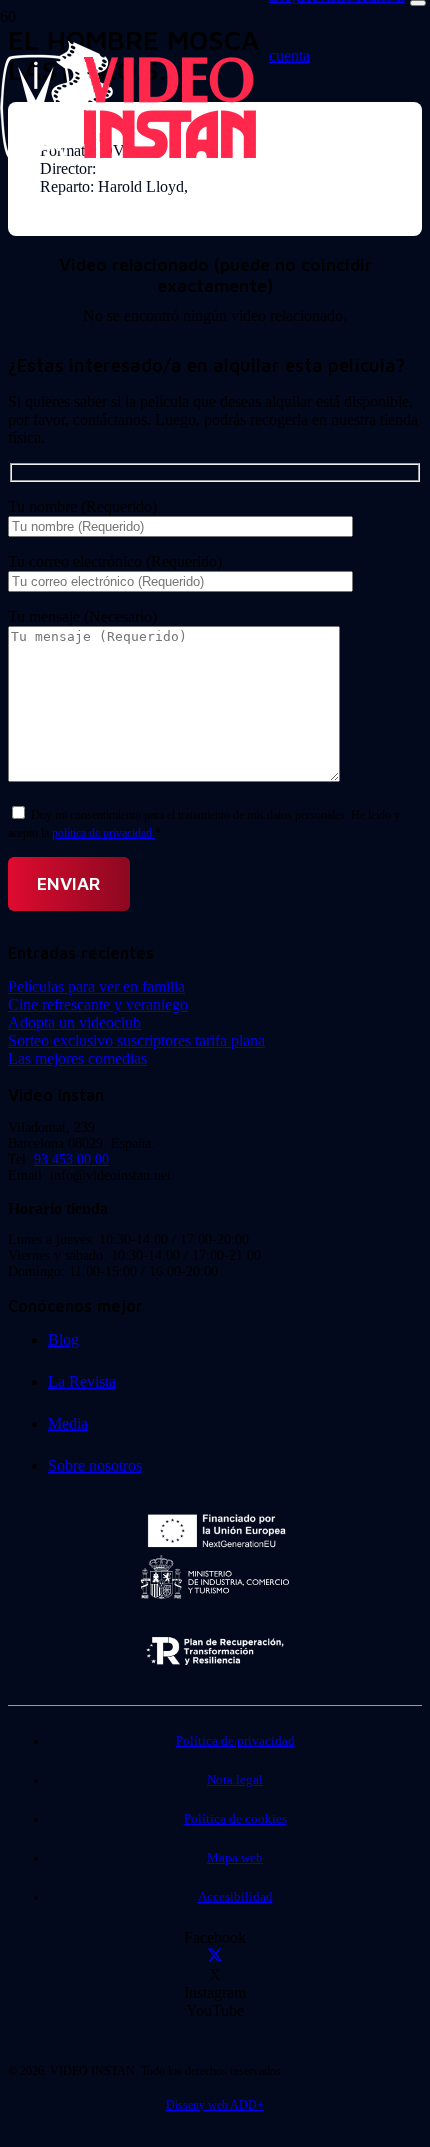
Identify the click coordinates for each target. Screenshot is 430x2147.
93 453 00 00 (71, 1159)
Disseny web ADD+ (215, 2105)
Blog (63, 1339)
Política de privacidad (235, 1741)
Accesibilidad (235, 1897)
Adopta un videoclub (74, 1022)
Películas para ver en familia (96, 986)
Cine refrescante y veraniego (98, 1004)
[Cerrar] (418, 3)
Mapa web (235, 1858)
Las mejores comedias (77, 1058)
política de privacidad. (103, 833)
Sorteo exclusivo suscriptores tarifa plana (136, 1040)
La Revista (82, 1381)
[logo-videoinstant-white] (128, 155)
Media (68, 1423)
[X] (215, 1956)
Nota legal (235, 1780)
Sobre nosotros (95, 1465)
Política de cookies (235, 1819)
